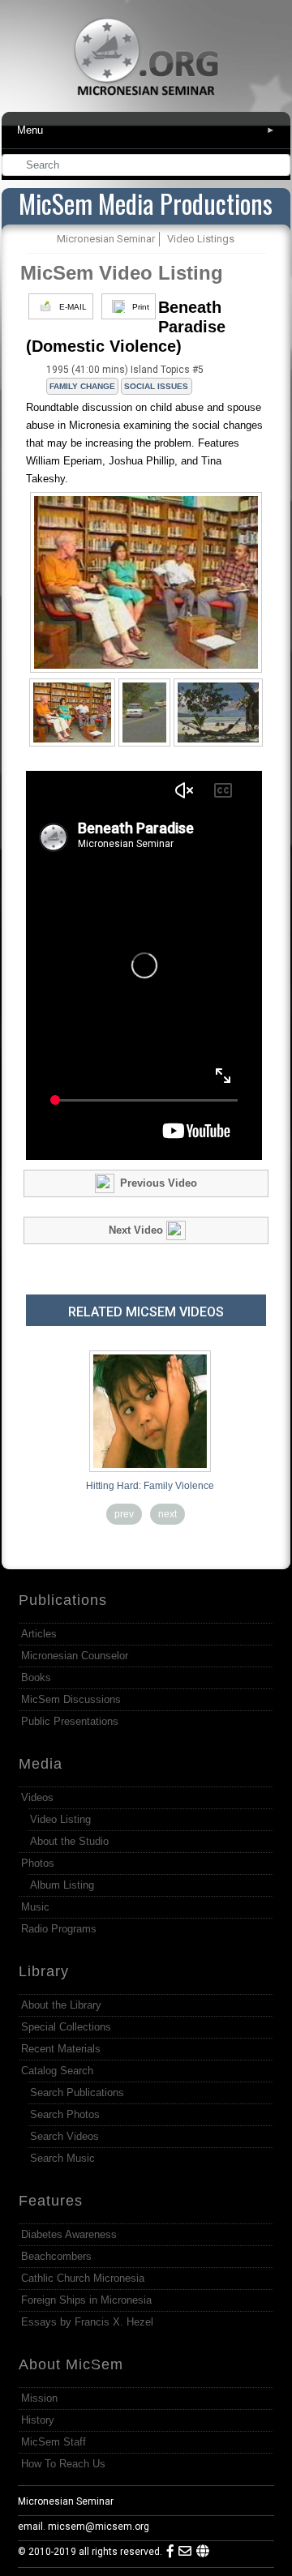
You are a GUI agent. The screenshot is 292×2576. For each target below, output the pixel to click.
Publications (63, 1600)
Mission (39, 2398)
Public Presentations (70, 1721)
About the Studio (69, 1841)
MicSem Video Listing (122, 273)
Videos (37, 1797)
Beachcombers (56, 2256)
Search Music (62, 2158)
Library (44, 1971)
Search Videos (64, 2136)
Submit (279, 167)
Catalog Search (57, 2071)
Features (51, 2201)
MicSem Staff (54, 2442)
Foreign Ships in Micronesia (86, 2300)
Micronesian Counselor (75, 1656)
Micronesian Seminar (66, 2501)
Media (41, 1764)
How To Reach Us (63, 2464)
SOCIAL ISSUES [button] (156, 386)
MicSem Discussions (71, 1699)
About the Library (61, 2005)
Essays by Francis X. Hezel (87, 2322)
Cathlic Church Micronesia (83, 2278)
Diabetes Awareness (69, 2234)
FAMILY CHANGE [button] (82, 386)
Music (35, 1907)
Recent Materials (61, 2049)
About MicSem (71, 2364)
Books (36, 1677)
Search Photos (65, 2114)
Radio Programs (59, 1929)
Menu (146, 130)
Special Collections (66, 2027)
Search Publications (77, 2092)
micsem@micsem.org (99, 2527)
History (38, 2420)
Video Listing (60, 1819)
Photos (38, 1863)
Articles (39, 1634)
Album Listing (62, 1885)
